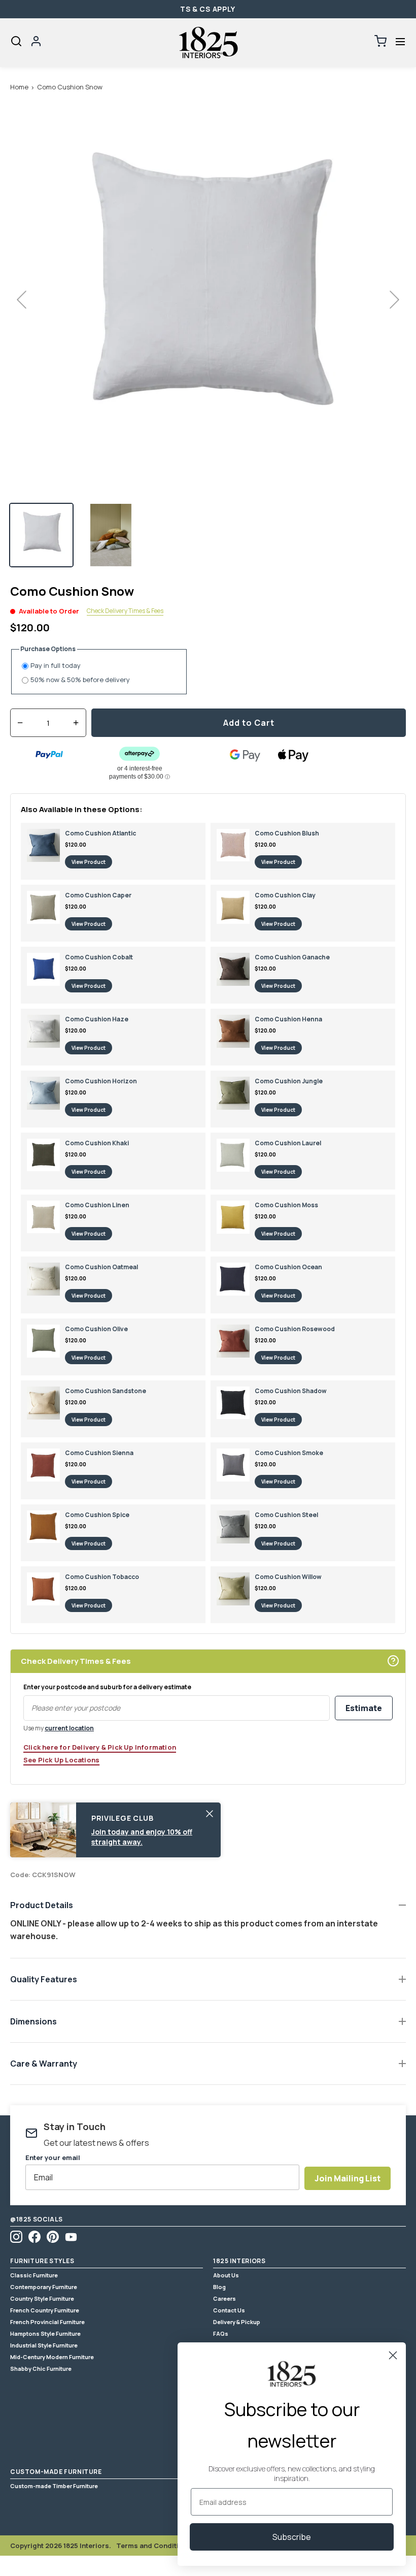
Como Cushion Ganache (292, 957)
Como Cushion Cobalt (99, 957)
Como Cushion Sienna (99, 1453)
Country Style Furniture (42, 2298)
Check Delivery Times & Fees (125, 611)
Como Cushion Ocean (288, 1267)
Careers (224, 2298)
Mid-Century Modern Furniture (52, 2357)
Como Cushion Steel (286, 1515)
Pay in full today (56, 666)
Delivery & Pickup (237, 2322)
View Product (89, 862)
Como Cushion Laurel (288, 1143)
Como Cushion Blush (287, 833)
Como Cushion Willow (288, 1577)
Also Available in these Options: (82, 809)
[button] (400, 41)
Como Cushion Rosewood (295, 1329)
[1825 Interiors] (208, 43)
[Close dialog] (393, 2355)
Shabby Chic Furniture (41, 2369)
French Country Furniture (45, 2310)
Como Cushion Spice (97, 1515)
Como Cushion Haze (97, 1019)
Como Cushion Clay (285, 895)
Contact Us (229, 2310)
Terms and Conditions (154, 2546)
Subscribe (292, 2537)
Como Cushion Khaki (97, 1143)
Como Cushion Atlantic (100, 833)
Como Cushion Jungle (289, 1081)
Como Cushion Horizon (101, 1081)
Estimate (364, 1708)
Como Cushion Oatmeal (101, 1267)
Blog (219, 2287)
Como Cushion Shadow (291, 1391)
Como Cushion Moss (286, 1205)
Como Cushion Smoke (289, 1453)
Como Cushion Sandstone (106, 1391)
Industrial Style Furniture (44, 2345)
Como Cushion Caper (98, 895)
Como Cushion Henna (288, 1019)
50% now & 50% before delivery (80, 680)
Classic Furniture (34, 2275)
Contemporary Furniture (44, 2287)
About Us (226, 2275)
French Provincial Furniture (47, 2322)
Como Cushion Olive (96, 1329)
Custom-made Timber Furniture (54, 2486)
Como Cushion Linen (97, 1205)
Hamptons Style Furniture (45, 2333)
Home (19, 87)
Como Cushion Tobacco (102, 1577)
